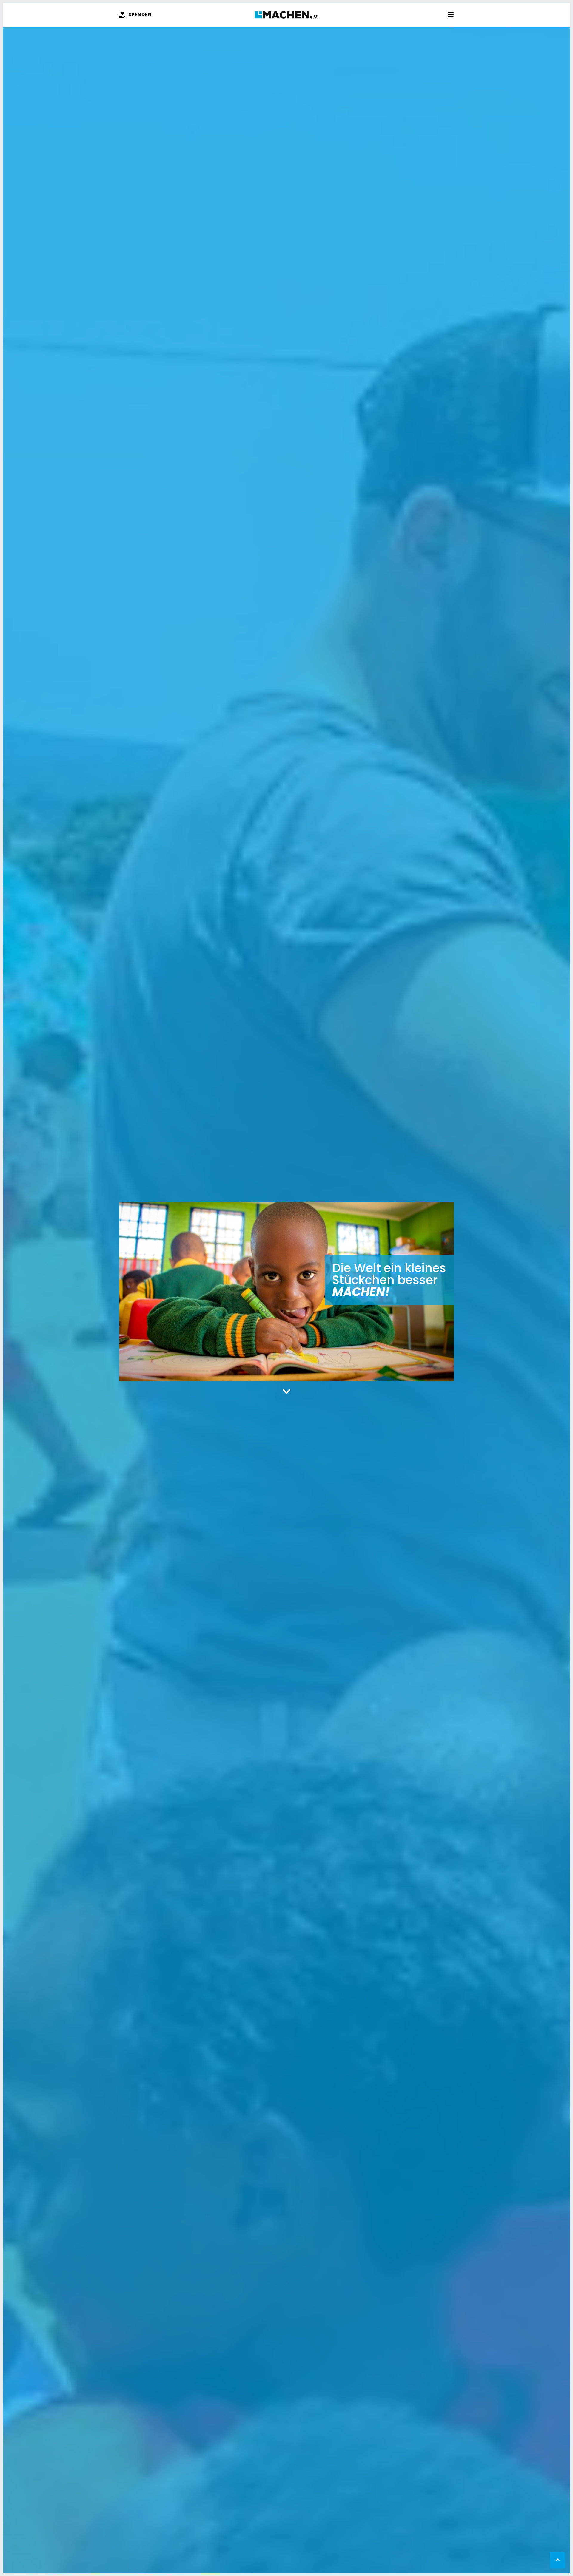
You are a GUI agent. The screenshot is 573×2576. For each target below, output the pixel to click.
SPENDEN (140, 14)
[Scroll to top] (558, 2560)
